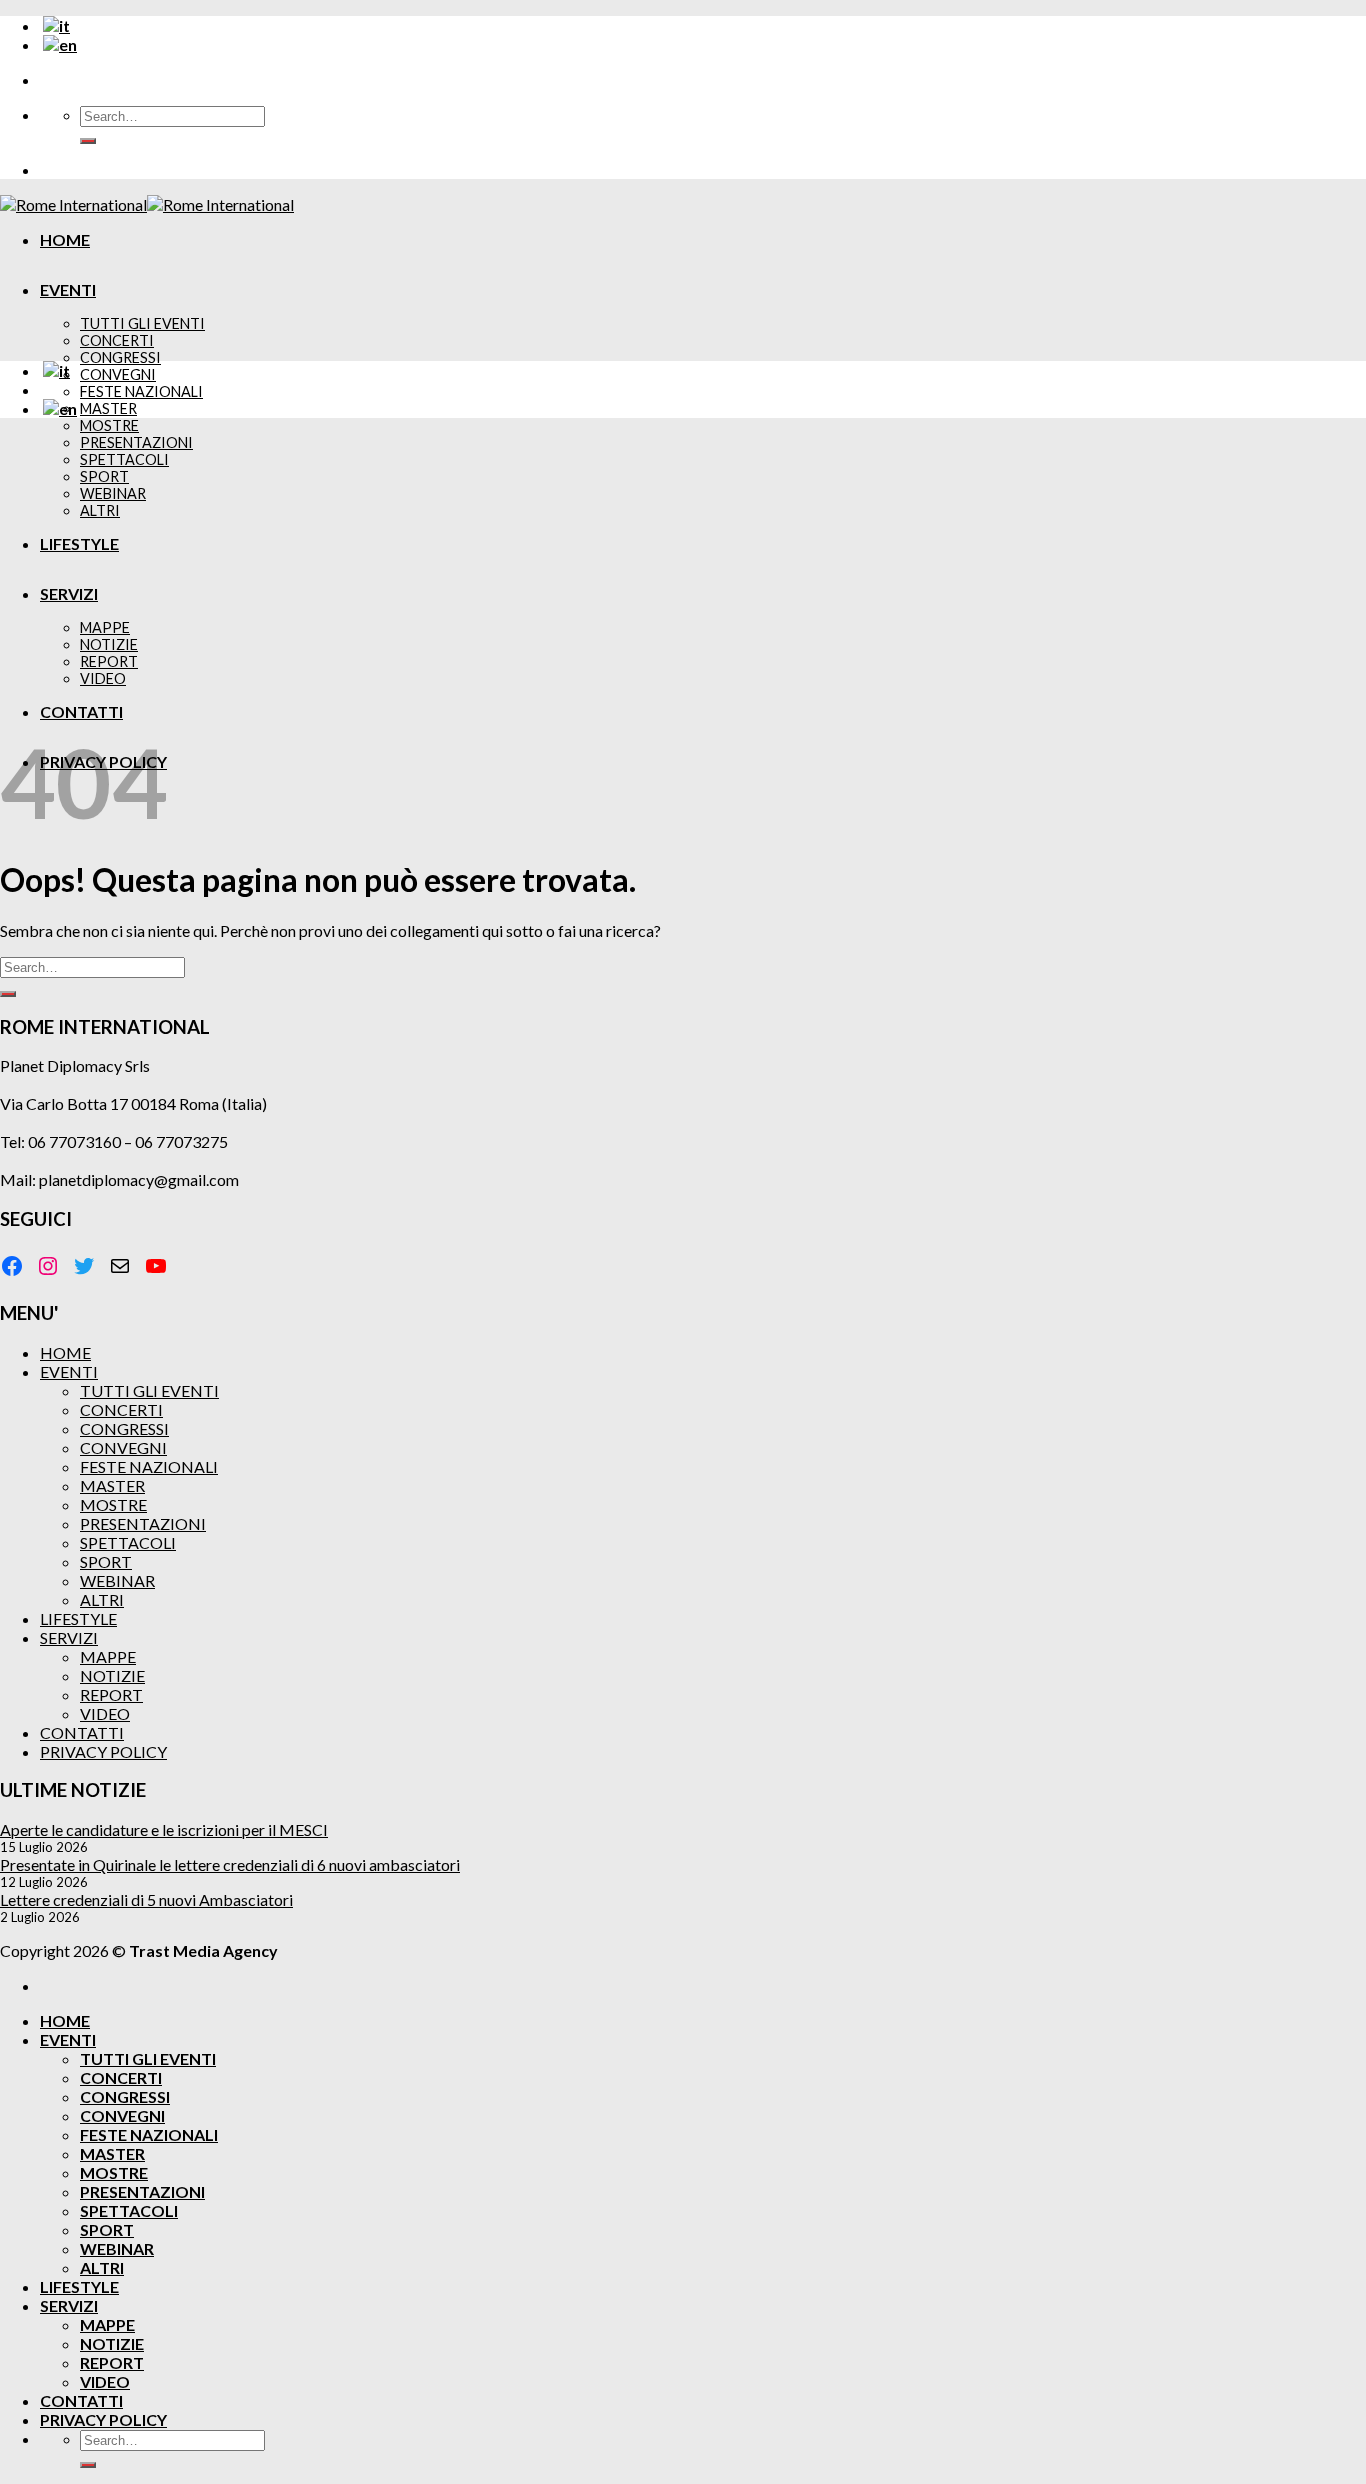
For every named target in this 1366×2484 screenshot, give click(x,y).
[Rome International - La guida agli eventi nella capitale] (147, 204)
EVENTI (68, 289)
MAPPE (108, 1656)
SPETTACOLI (128, 1542)
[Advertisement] (683, 574)
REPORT (111, 1694)
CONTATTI (81, 711)
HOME (65, 239)
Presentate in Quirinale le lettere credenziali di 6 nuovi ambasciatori (230, 1864)
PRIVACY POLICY (103, 1751)
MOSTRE (109, 425)
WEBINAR (117, 1580)
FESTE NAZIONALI (141, 391)
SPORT (106, 1561)
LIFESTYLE (79, 543)
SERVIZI (69, 593)
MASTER (108, 408)
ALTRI (102, 1599)
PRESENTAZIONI (143, 1523)
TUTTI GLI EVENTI (142, 323)
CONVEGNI (118, 374)
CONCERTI (117, 340)
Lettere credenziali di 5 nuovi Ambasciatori (146, 1899)
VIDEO (105, 1713)
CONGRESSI (120, 357)
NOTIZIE (112, 1675)
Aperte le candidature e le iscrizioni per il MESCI (164, 1829)
